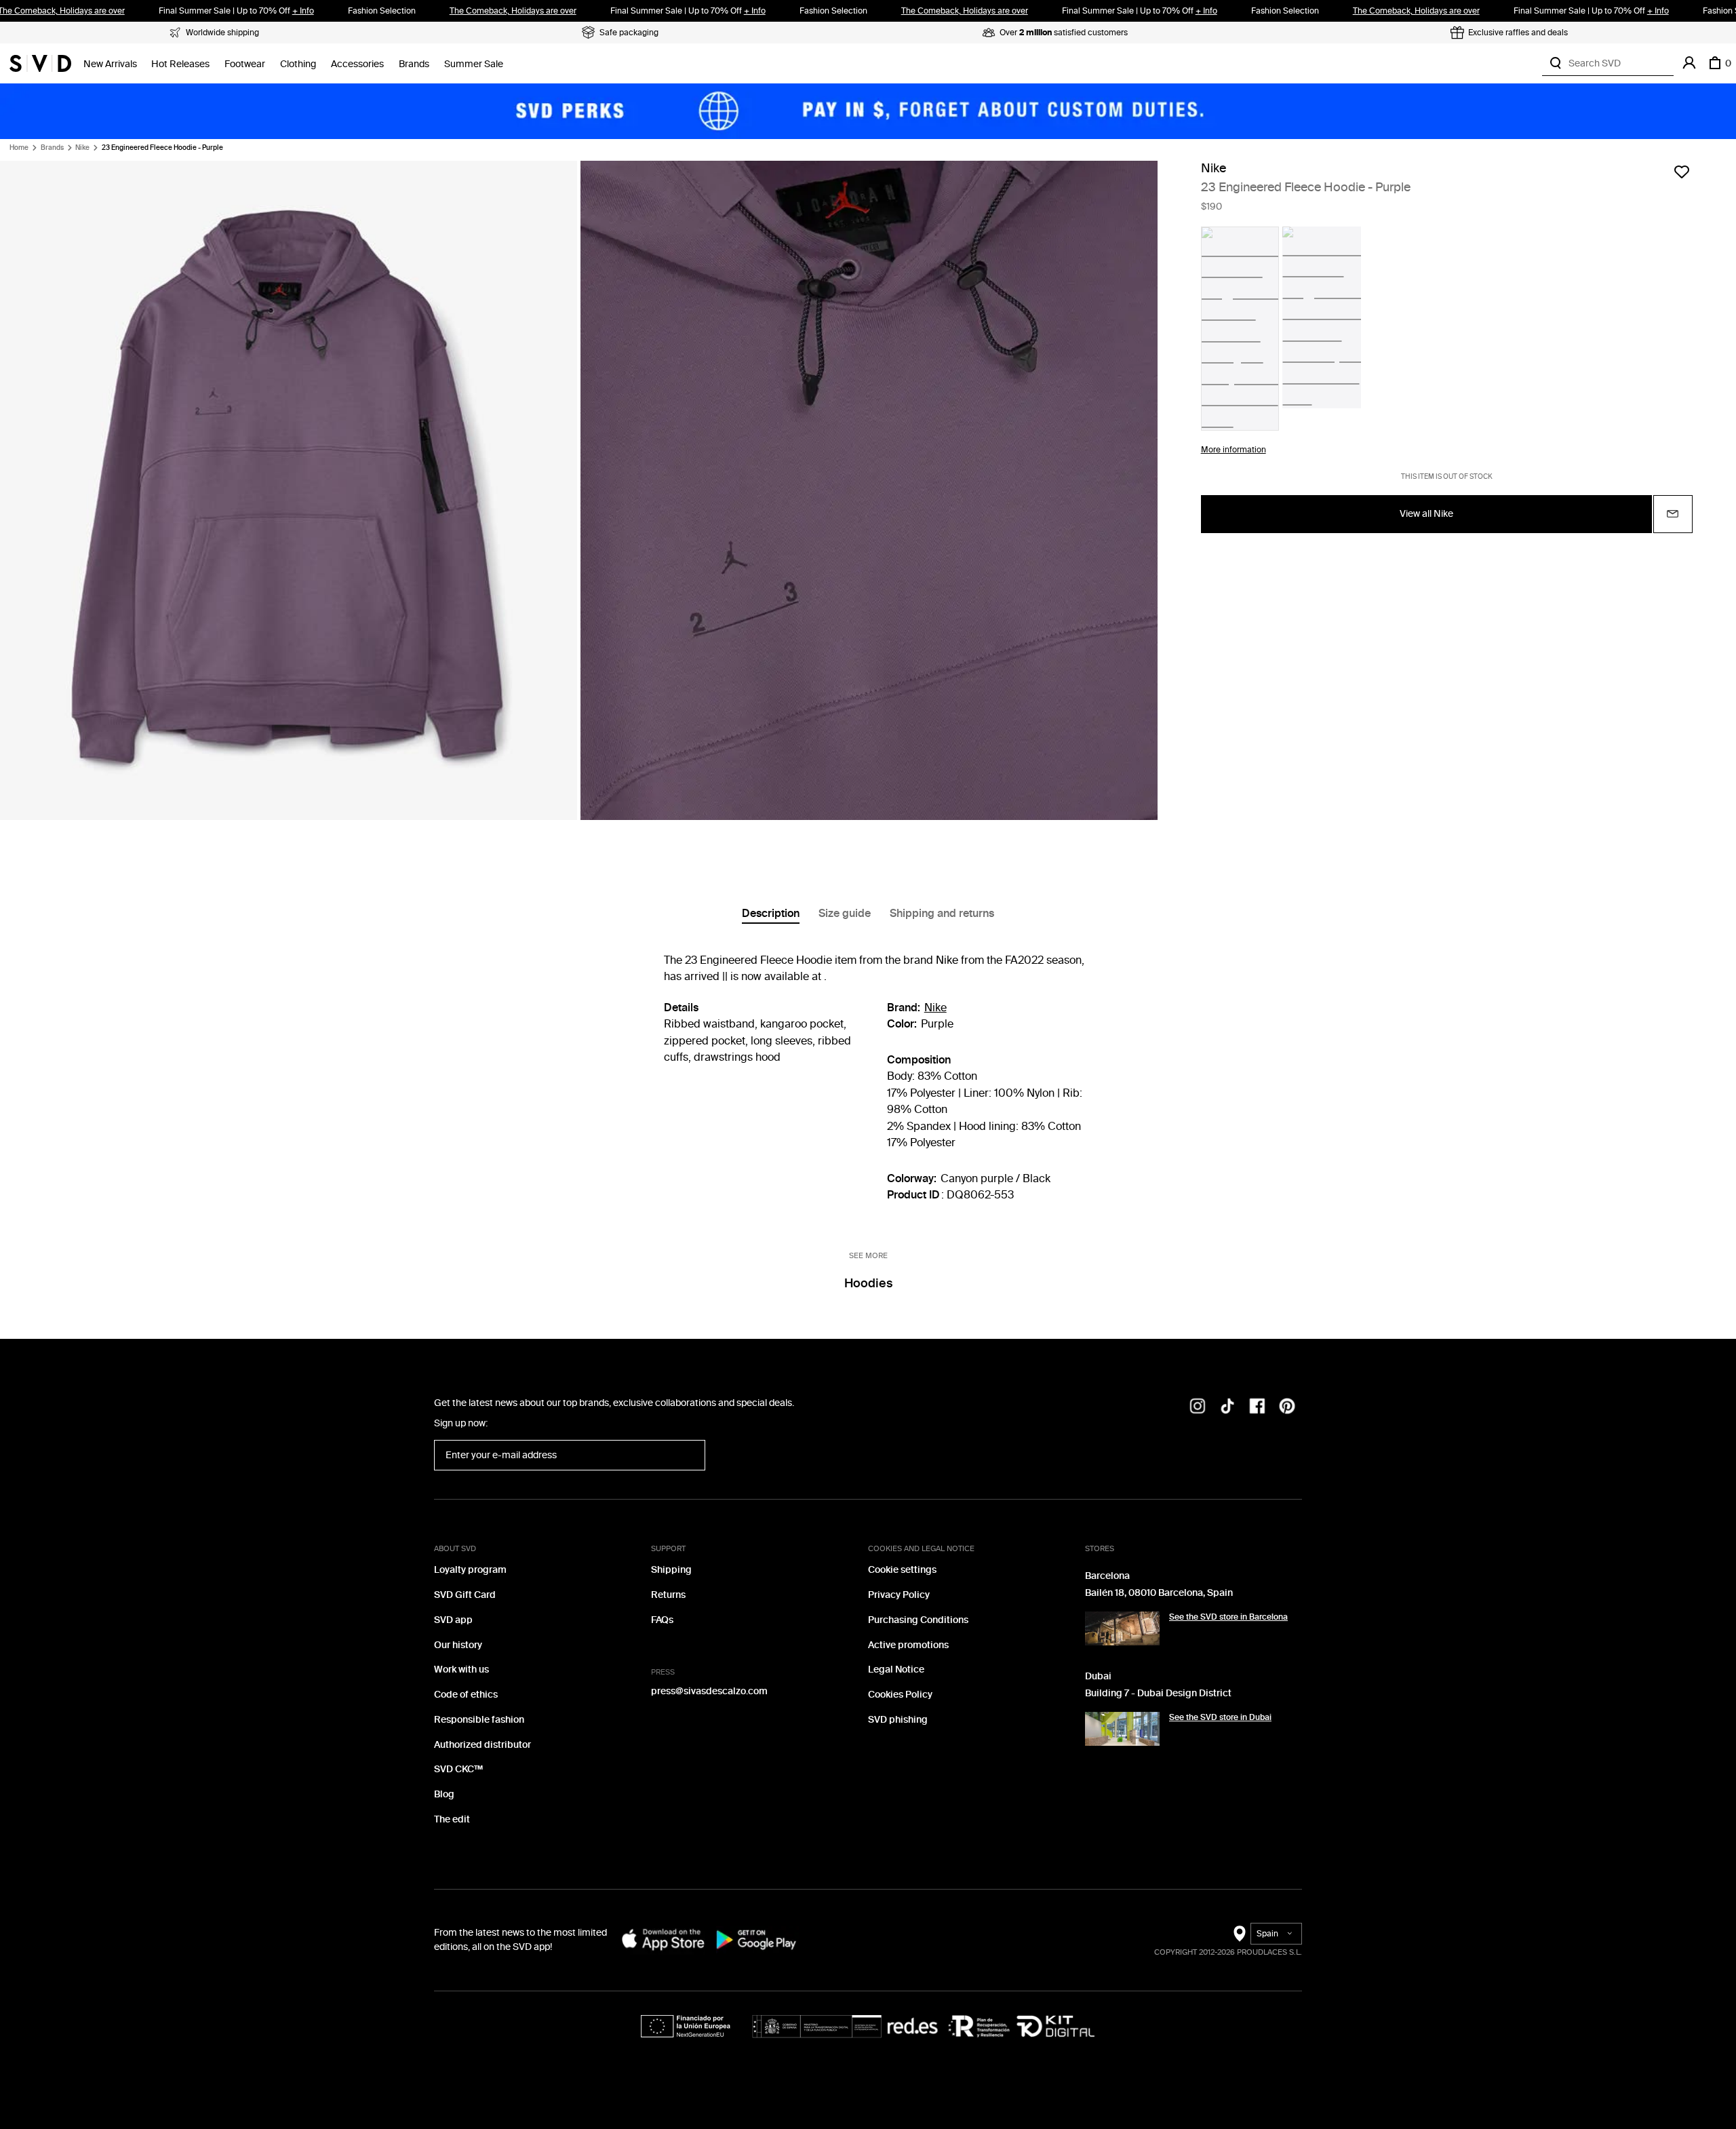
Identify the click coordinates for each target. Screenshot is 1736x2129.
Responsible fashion (479, 1720)
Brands (414, 64)
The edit (452, 1819)
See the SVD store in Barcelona (1228, 1617)
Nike (82, 148)
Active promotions (908, 1645)
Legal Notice (896, 1669)
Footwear (245, 64)
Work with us (461, 1669)
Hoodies (868, 1283)
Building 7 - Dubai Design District (1158, 1693)
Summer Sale (474, 64)
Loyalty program (470, 1570)
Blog (444, 1794)
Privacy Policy (899, 1595)
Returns (668, 1595)
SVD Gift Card (465, 1595)
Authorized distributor (482, 1745)
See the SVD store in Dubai (1220, 1717)
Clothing (298, 64)
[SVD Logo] (40, 63)
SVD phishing (898, 1720)
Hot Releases (180, 64)
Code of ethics (466, 1695)
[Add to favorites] (1682, 172)
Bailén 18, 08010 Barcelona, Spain (1159, 1593)
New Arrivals (110, 64)
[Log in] (1689, 63)
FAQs (662, 1620)
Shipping (671, 1570)
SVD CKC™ (458, 1769)
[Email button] (1673, 514)
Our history (458, 1645)
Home (19, 148)
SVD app (453, 1620)
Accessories (357, 64)
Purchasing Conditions (918, 1620)
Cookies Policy (900, 1695)
